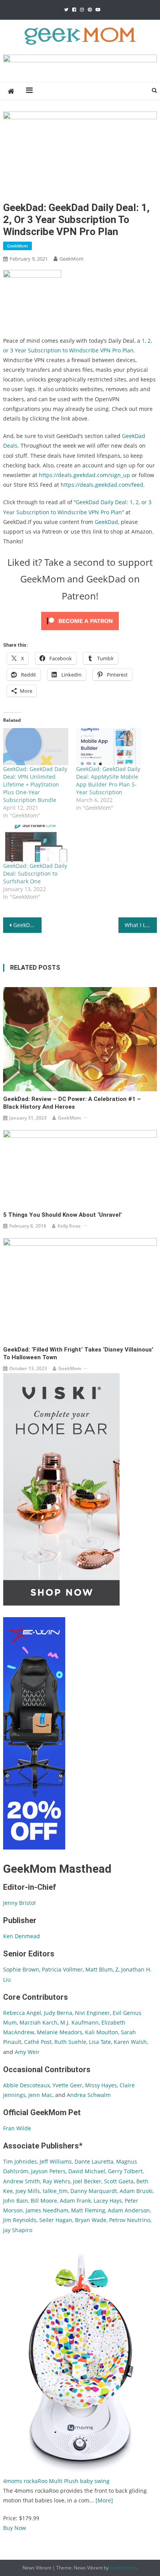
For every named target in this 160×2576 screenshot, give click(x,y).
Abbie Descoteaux (26, 2085)
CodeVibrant (123, 2568)
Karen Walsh (130, 2042)
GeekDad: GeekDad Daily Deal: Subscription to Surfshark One (35, 873)
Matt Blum (99, 1969)
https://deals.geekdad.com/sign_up (84, 475)
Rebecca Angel (22, 2013)
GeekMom (17, 246)
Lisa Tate (99, 2042)
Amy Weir (27, 2052)
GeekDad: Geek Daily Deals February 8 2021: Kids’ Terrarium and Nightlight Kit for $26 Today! (27, 925)
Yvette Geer (67, 2085)
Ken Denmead (22, 1936)
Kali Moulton (102, 2032)
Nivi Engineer (92, 2013)
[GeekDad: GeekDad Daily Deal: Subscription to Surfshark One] (36, 843)
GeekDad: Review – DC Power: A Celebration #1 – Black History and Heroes (72, 1103)
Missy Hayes (101, 2085)
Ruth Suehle (70, 2042)
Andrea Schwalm (89, 2095)
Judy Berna (58, 2013)
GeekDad (106, 522)
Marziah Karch (38, 2022)
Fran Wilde (17, 2128)
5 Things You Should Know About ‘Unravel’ (63, 1215)
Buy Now (15, 2528)
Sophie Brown (21, 1969)
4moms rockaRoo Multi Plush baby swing (56, 2481)
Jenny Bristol (19, 1903)
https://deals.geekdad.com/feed (102, 485)
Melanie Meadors (60, 2032)
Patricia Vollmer (62, 1969)
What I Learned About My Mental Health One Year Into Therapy (141, 925)
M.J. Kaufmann (79, 2022)
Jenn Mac (40, 2095)
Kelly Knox (69, 1226)
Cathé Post (38, 2042)
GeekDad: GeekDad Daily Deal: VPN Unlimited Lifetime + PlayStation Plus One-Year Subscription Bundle (35, 784)
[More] (104, 2500)
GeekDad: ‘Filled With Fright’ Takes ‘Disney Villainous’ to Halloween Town (78, 1353)
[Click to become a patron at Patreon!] (80, 620)
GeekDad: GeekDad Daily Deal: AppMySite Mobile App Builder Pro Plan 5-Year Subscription (108, 781)
